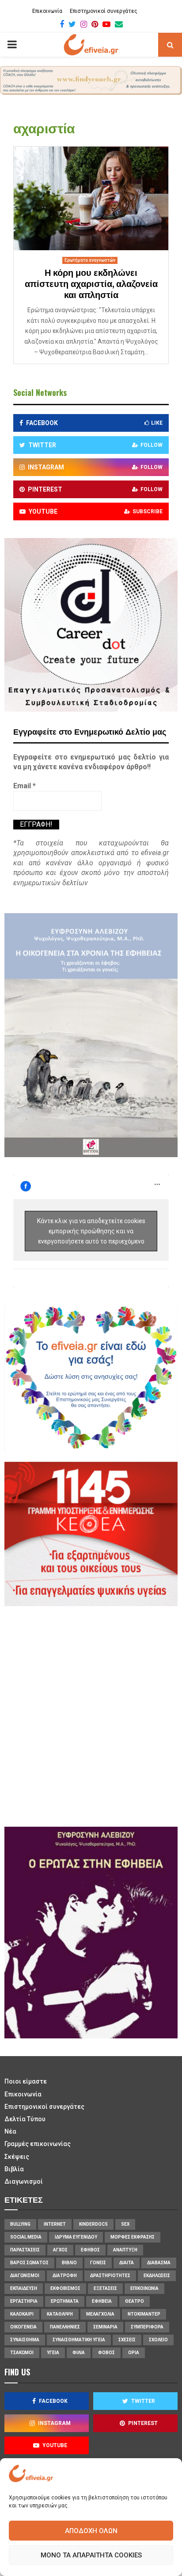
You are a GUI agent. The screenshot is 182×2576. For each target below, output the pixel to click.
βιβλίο (69, 2263)
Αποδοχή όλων (91, 2531)
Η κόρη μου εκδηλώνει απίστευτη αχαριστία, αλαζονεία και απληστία (91, 284)
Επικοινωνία (47, 11)
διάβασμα (159, 2263)
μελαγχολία (100, 2314)
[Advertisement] (91, 1715)
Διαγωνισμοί (24, 2181)
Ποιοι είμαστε (26, 2081)
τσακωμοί (22, 2353)
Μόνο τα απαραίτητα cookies (91, 2555)
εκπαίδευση (24, 2288)
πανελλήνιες (65, 2327)
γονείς (98, 2263)
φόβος (106, 2353)
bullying (20, 2224)
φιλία (79, 2353)
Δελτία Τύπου (25, 2119)
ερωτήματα (65, 2301)
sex (125, 2224)
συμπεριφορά (147, 2327)
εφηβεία (102, 2301)
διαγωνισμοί (25, 2276)
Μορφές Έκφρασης (133, 2237)
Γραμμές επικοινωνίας (38, 2144)
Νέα (10, 2131)
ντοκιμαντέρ (144, 2314)
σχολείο (158, 2340)
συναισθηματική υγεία (79, 2340)
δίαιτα (127, 2263)
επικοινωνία (144, 2288)
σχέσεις (127, 2340)
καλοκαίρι (22, 2314)
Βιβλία (14, 2169)
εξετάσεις (105, 2288)
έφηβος (90, 2250)
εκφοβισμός (65, 2288)
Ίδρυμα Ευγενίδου (76, 2237)
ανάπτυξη (125, 2250)
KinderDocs (93, 2224)
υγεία (53, 2353)
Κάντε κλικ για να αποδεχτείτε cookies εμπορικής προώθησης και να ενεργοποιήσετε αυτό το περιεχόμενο (91, 1231)
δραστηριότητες (110, 2276)
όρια (134, 2353)
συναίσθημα (25, 2340)
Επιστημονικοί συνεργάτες (104, 11)
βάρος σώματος (29, 2263)
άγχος (60, 2250)
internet (55, 2224)
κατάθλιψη (60, 2314)
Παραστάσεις (25, 2250)
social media (26, 2237)
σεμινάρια (105, 2327)
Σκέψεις (17, 2157)
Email (25, 786)
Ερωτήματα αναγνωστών (90, 260)
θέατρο (135, 2301)
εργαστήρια (24, 2301)
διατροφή (65, 2276)
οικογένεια (23, 2327)
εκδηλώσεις (157, 2276)
